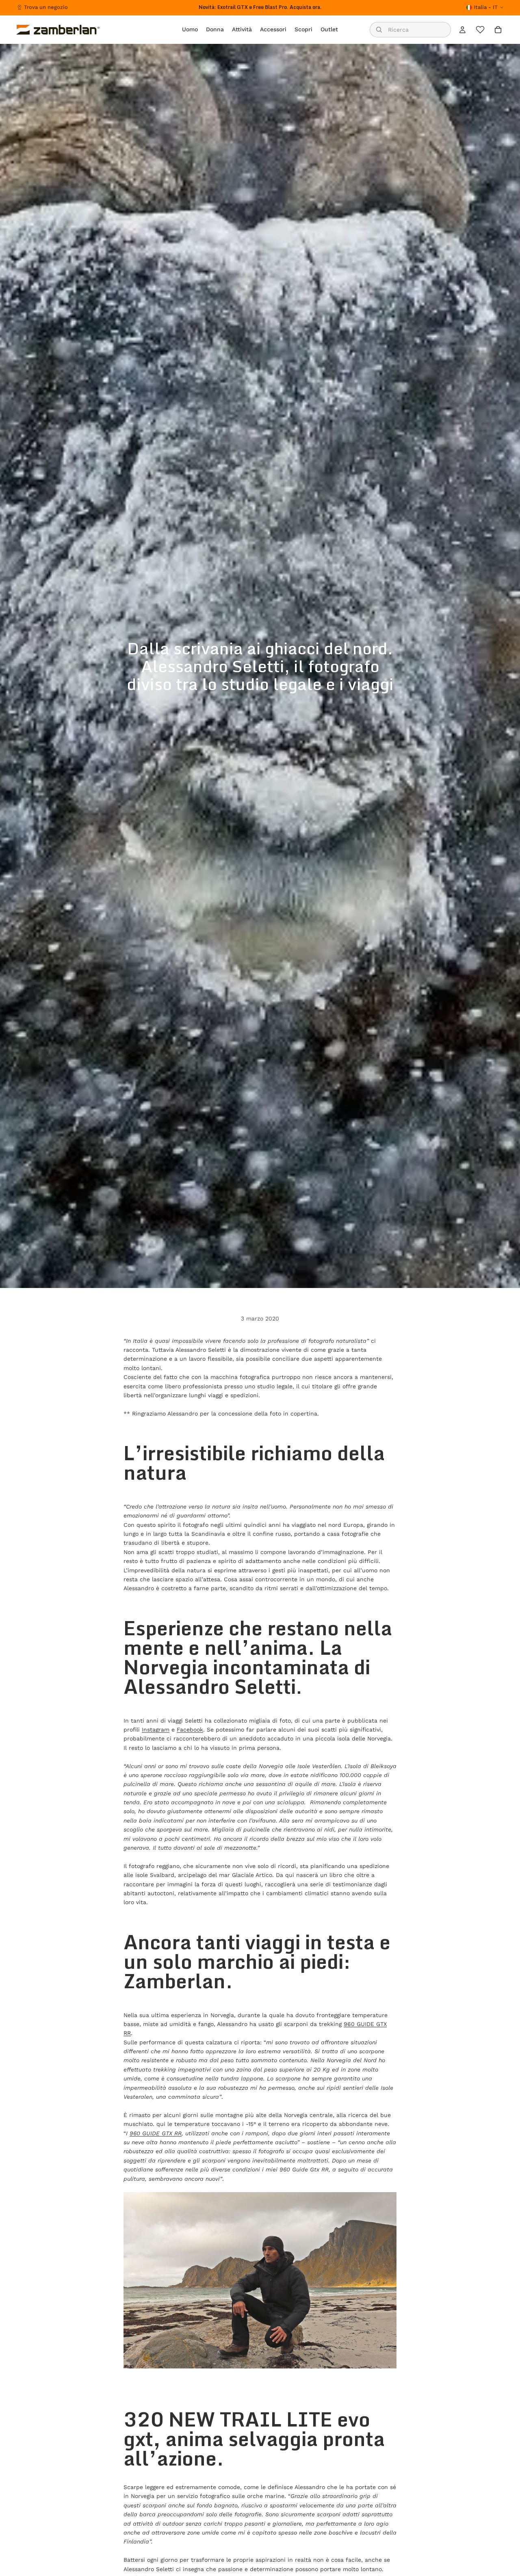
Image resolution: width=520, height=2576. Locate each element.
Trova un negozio (46, 7)
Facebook (190, 1730)
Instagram (156, 1730)
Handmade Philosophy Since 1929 (260, 7)
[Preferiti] (480, 30)
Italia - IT (486, 7)
